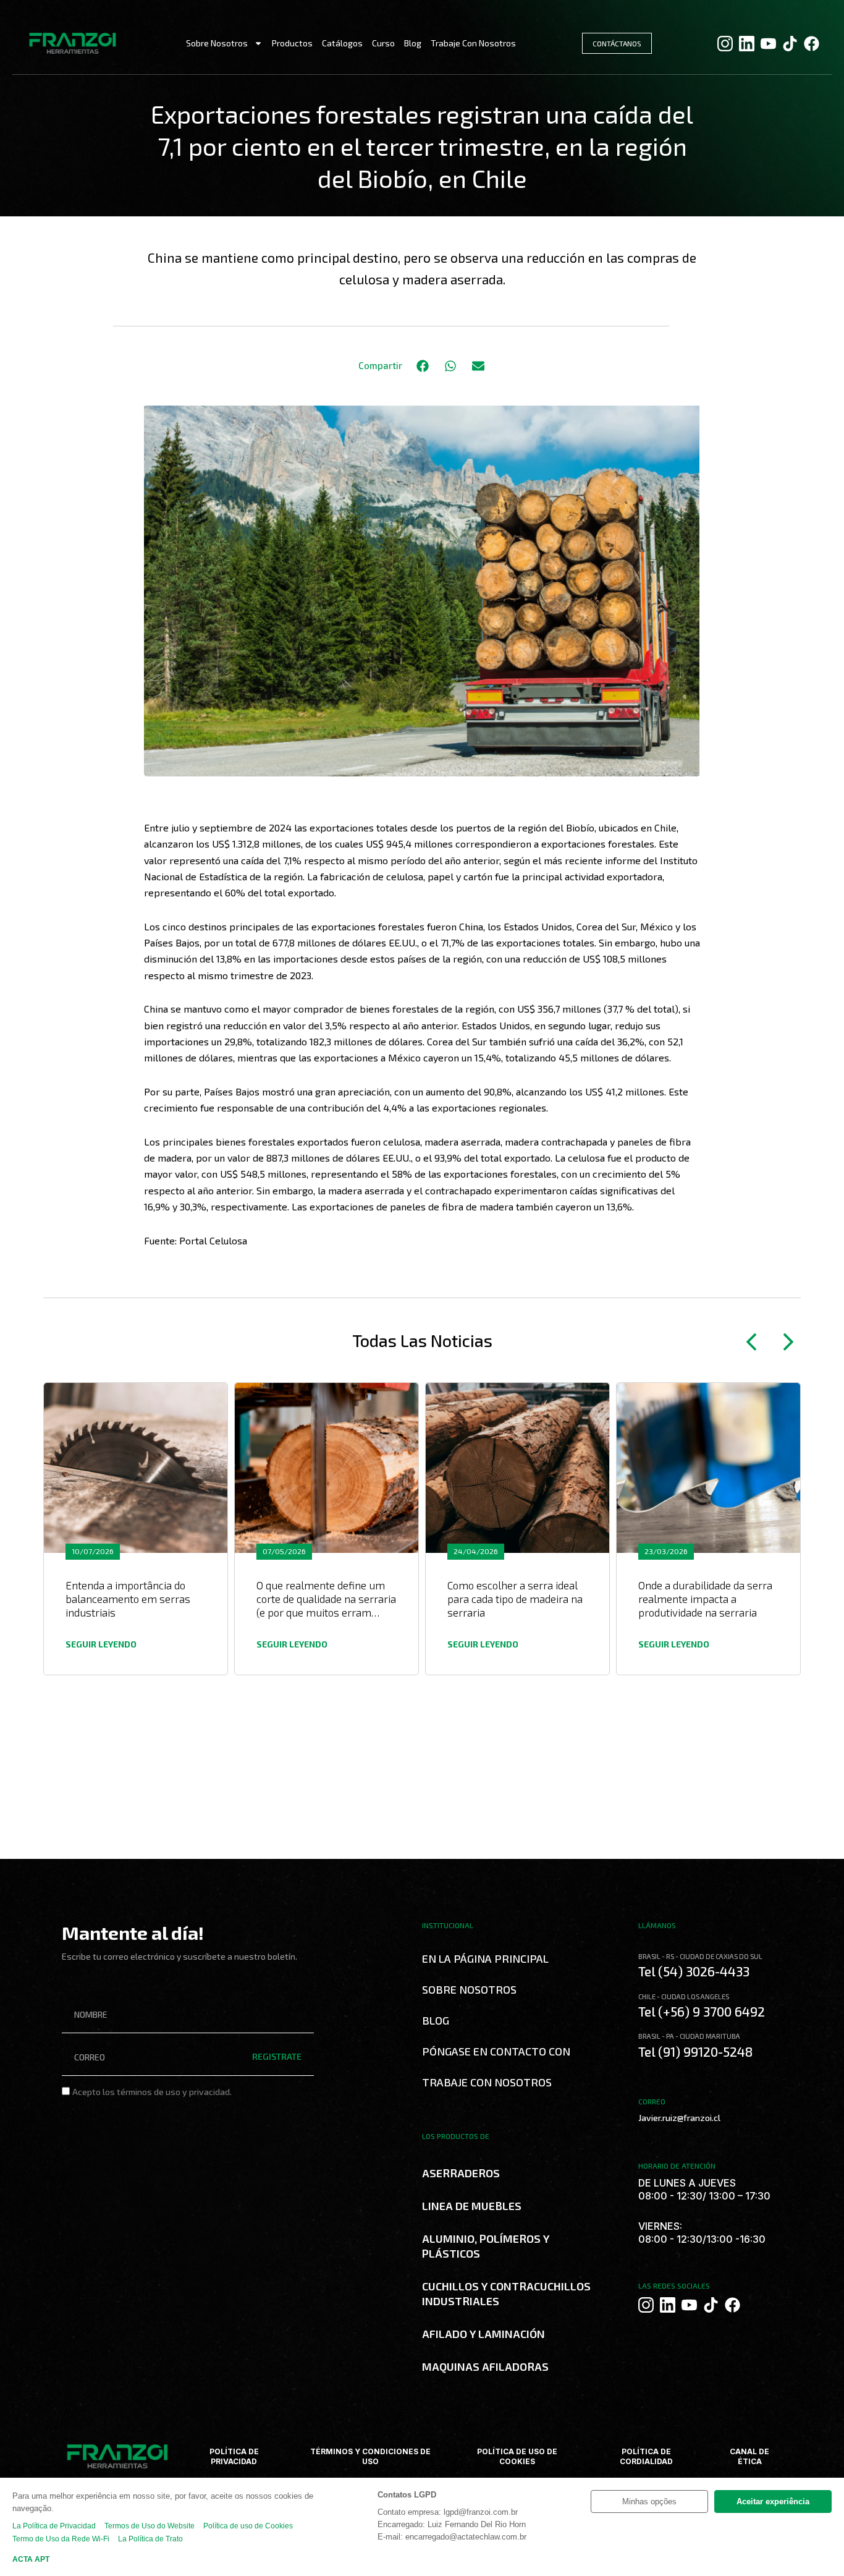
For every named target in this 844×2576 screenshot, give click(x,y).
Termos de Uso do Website (150, 2526)
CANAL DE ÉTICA (749, 2456)
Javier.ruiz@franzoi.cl (679, 2118)
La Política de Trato (150, 2539)
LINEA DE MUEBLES (472, 2206)
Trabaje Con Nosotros (473, 43)
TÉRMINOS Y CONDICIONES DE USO (370, 2456)
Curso (383, 43)
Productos (292, 43)
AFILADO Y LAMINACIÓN (483, 2334)
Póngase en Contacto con (496, 2051)
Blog (413, 43)
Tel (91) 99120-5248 (695, 2051)
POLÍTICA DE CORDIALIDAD (646, 2456)
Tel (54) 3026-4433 (694, 1971)
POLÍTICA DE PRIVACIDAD (234, 2456)
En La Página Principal (485, 1958)
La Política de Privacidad (54, 2526)
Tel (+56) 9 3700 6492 (702, 2011)
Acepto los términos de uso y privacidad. (152, 2092)
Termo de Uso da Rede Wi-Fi (61, 2539)
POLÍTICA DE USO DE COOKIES (517, 2456)
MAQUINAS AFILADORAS (485, 2366)
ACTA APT (31, 2559)
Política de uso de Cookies (248, 2526)
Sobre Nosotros (217, 43)
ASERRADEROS (461, 2173)
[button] (422, 366)
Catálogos (342, 43)
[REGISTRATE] (283, 2119)
